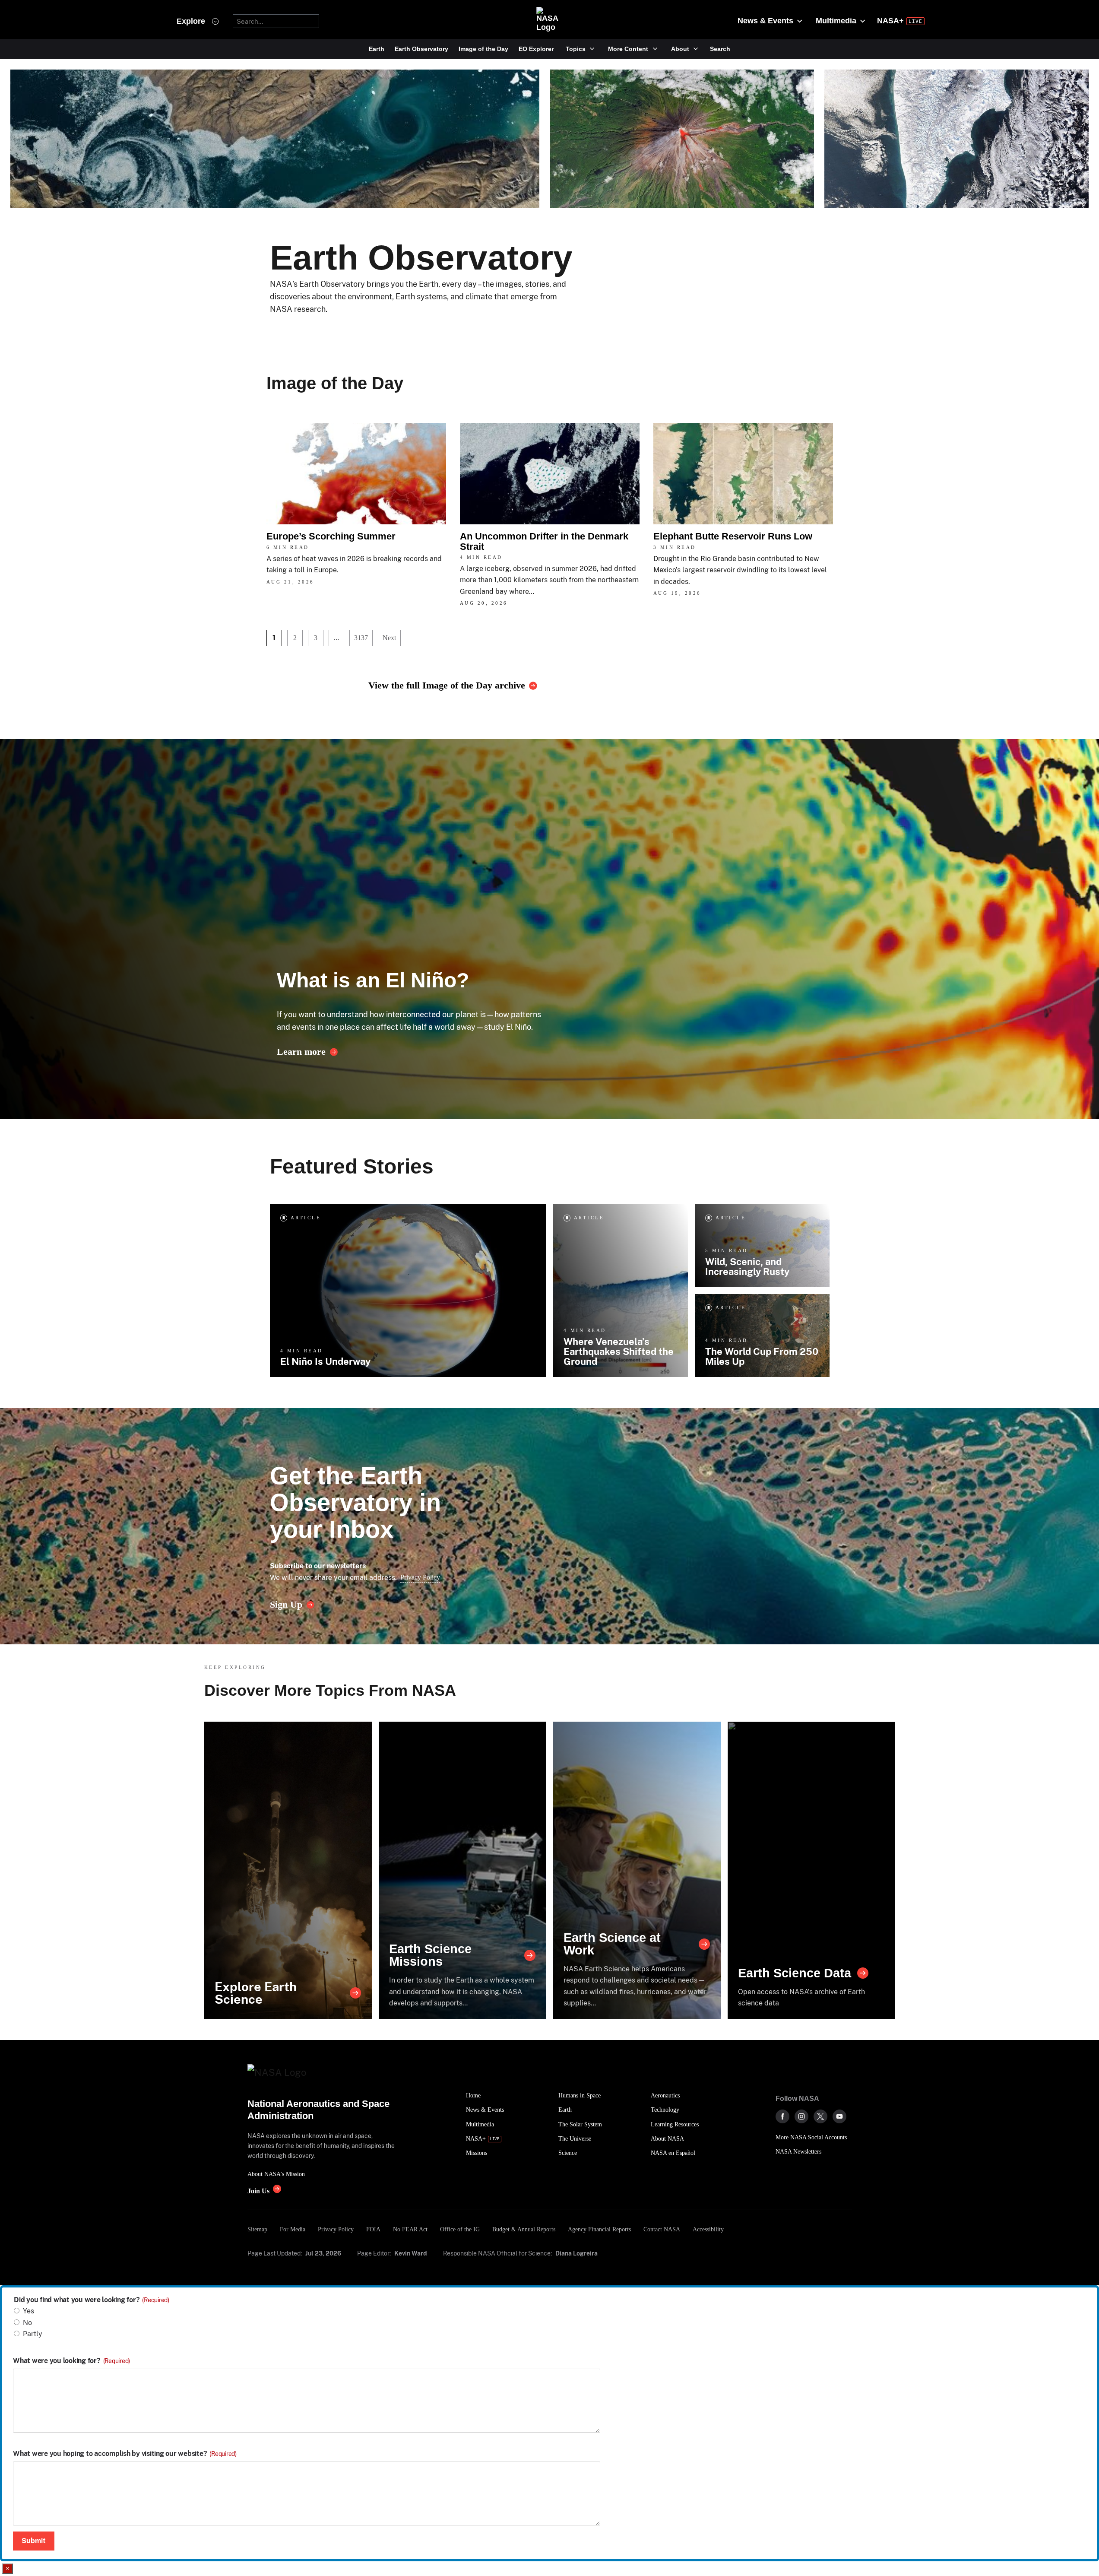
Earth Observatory (421, 49)
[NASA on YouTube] (839, 2116)
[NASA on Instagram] (801, 2116)
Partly (33, 2334)
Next (389, 638)
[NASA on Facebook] (782, 2116)
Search (720, 49)
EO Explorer (536, 49)
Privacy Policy (420, 1577)
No (27, 2323)
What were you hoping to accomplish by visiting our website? (125, 2454)
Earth (377, 49)
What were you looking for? (71, 2361)
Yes (29, 2311)
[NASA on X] (820, 2116)
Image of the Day (483, 49)
